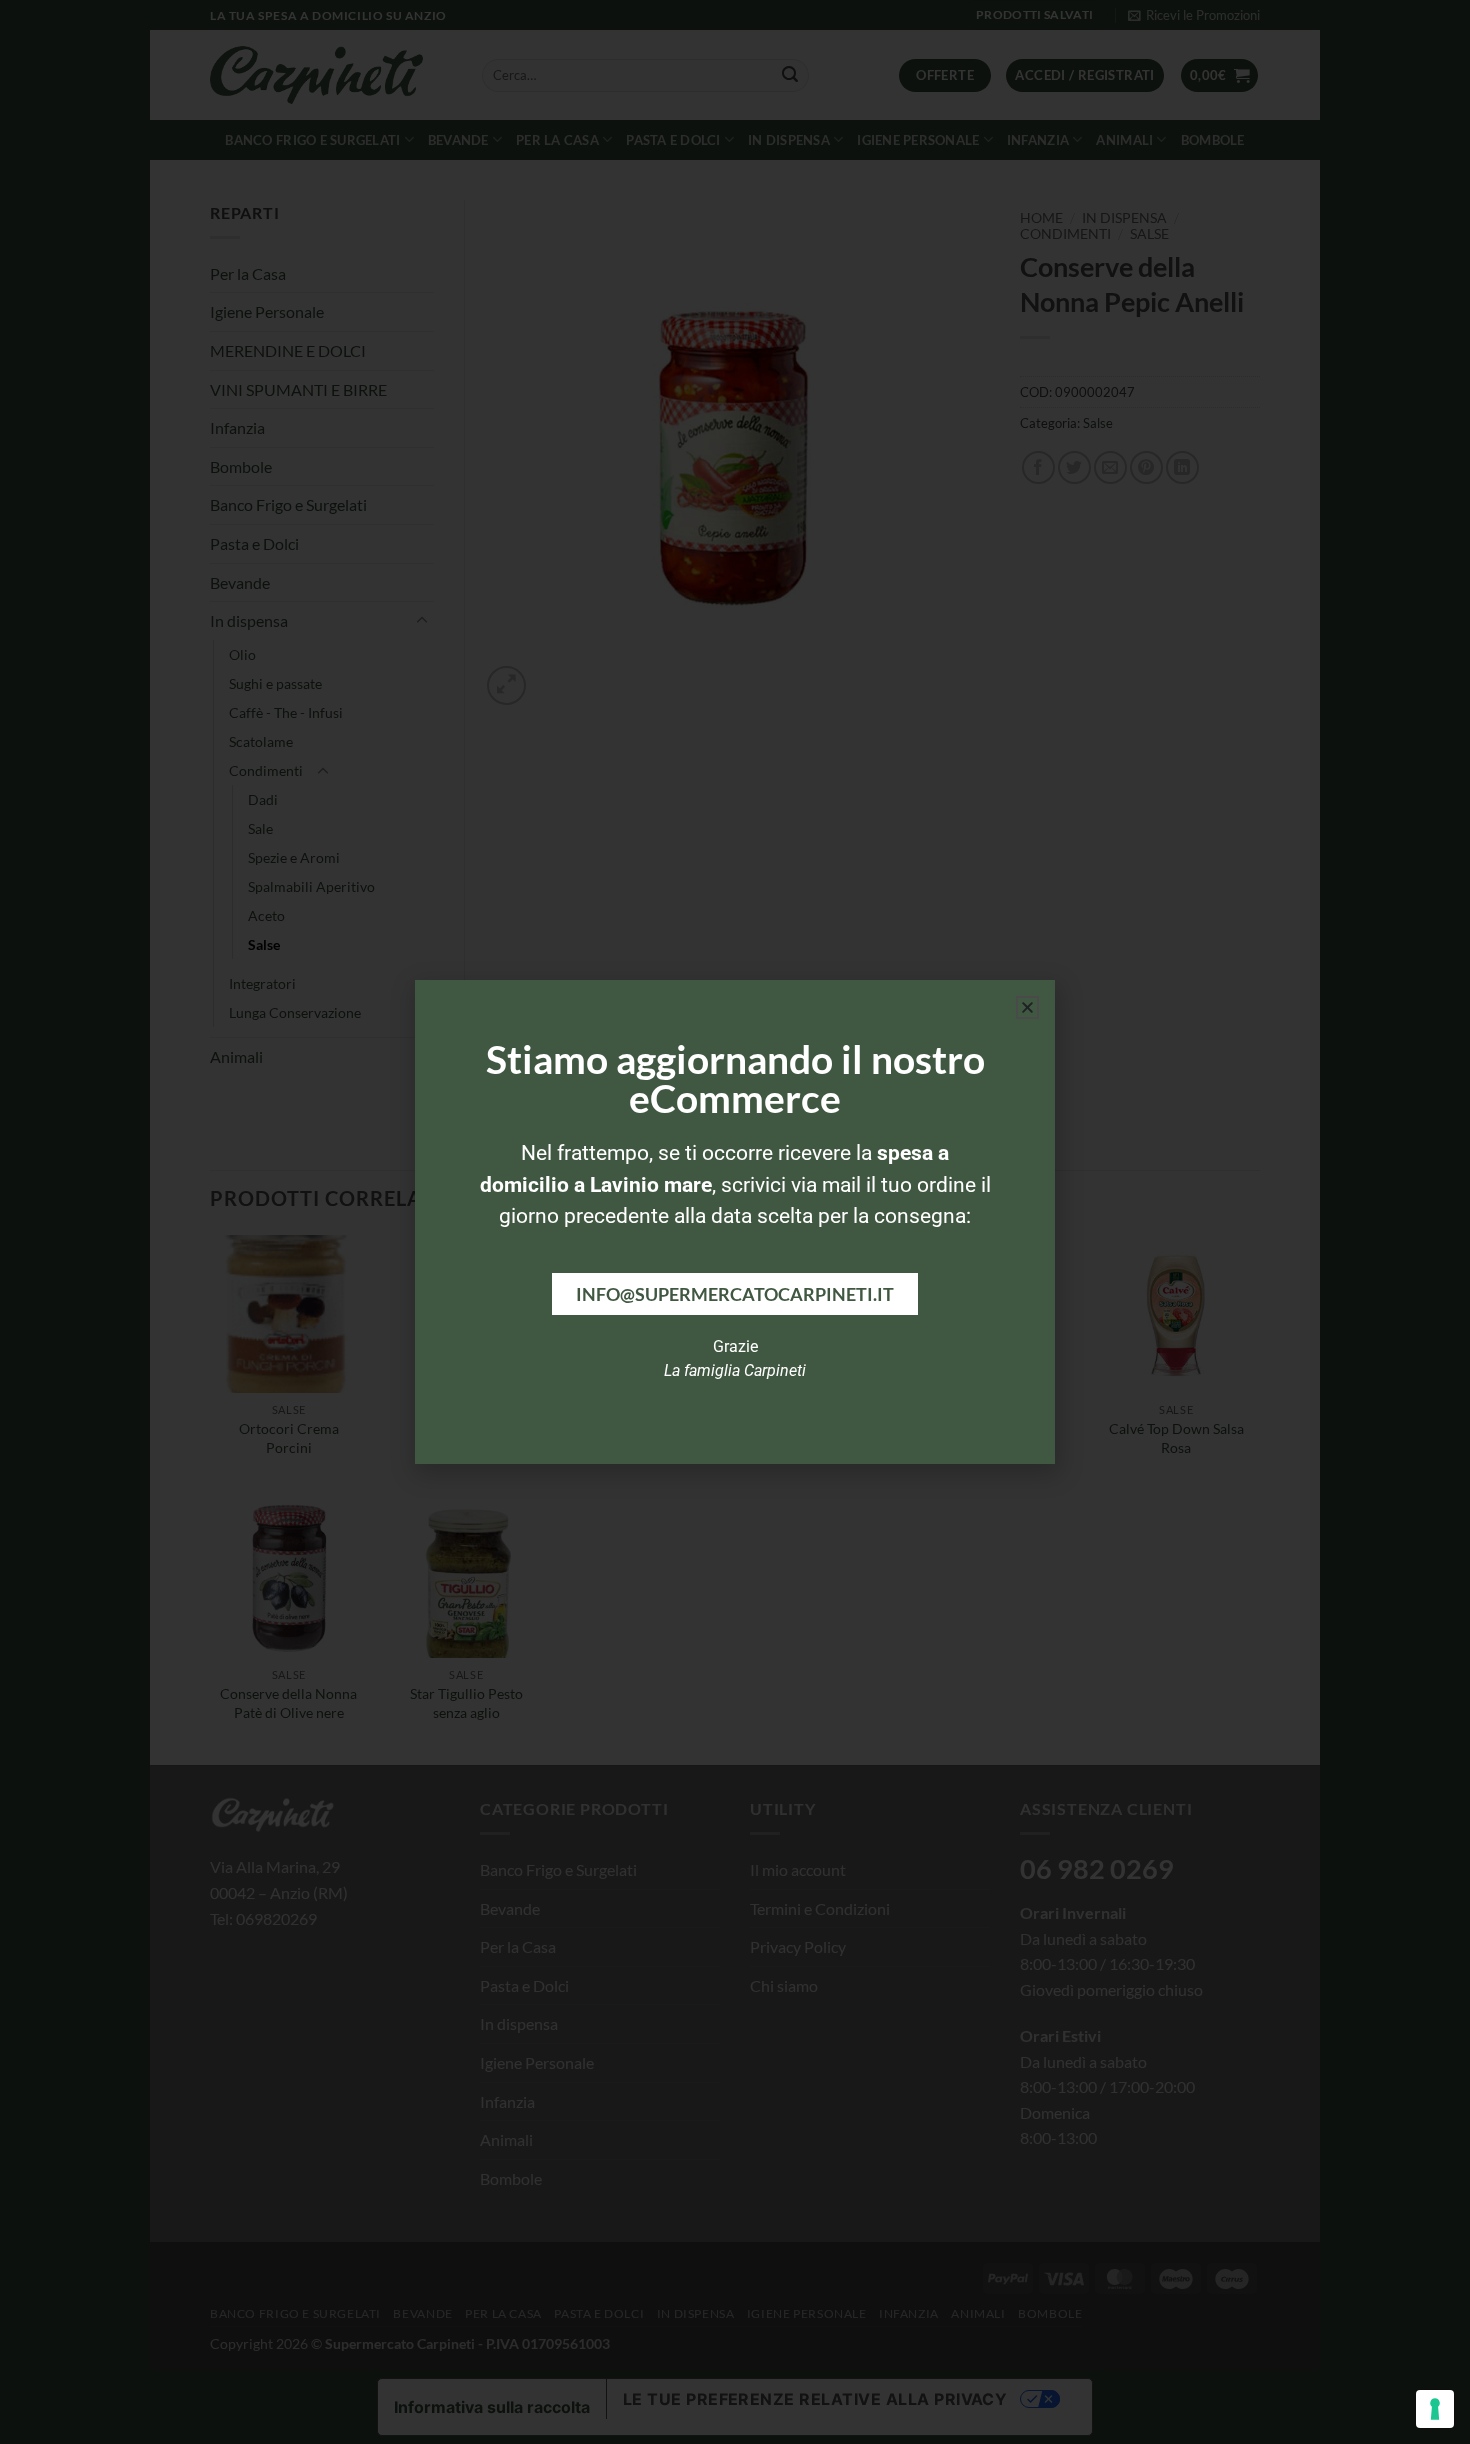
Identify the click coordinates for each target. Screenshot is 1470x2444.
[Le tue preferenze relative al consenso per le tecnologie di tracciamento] (1435, 2409)
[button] (1027, 1007)
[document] (735, 1222)
